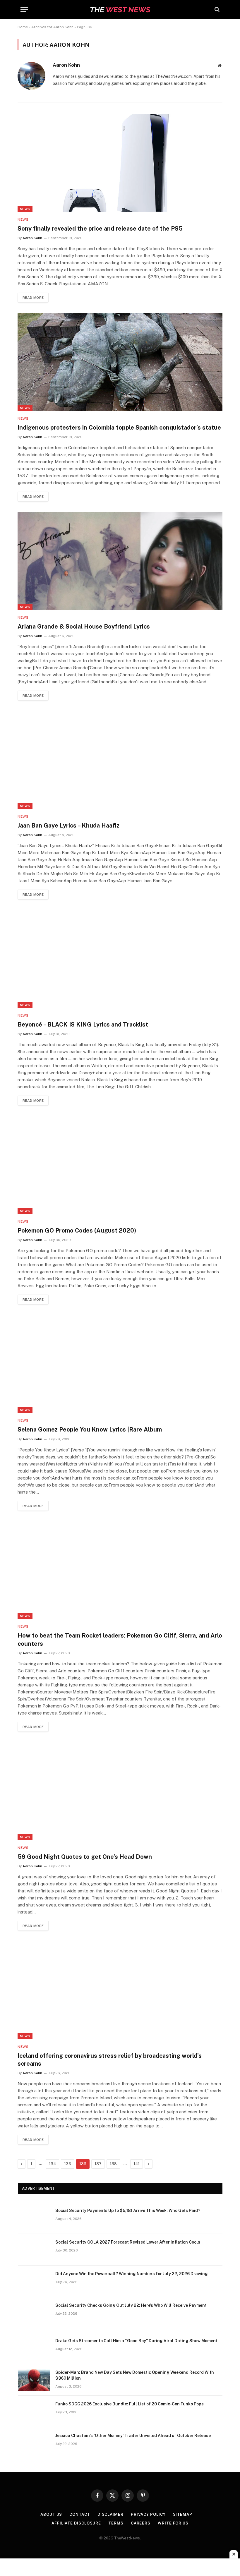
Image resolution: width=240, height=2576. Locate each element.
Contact (80, 2514)
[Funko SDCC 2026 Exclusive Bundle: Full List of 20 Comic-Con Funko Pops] (34, 2412)
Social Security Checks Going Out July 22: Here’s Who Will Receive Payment (131, 2305)
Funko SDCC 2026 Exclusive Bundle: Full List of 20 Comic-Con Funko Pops (130, 2404)
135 (68, 2164)
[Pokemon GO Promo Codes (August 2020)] (120, 1165)
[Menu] (24, 10)
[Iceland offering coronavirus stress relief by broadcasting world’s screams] (120, 1990)
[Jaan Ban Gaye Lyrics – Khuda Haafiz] (120, 760)
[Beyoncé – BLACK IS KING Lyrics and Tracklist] (120, 959)
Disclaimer (110, 2514)
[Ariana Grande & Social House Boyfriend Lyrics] (120, 561)
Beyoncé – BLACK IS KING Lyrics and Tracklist (83, 1024)
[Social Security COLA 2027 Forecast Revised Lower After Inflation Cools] (34, 2250)
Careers (141, 2523)
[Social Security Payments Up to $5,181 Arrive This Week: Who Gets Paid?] (34, 2218)
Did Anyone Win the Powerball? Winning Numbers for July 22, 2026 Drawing (132, 2274)
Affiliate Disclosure (76, 2523)
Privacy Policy (148, 2514)
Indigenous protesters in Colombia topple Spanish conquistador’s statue (119, 428)
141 (137, 2164)
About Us (51, 2514)
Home (23, 27)
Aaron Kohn (66, 65)
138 (113, 2164)
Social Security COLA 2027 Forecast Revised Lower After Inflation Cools (128, 2242)
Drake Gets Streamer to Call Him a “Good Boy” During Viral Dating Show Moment (136, 2341)
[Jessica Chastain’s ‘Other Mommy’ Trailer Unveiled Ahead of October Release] (34, 2443)
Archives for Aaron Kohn (52, 27)
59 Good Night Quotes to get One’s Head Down (85, 1857)
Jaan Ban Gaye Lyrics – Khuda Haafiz (68, 826)
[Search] (216, 10)
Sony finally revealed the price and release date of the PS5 (100, 229)
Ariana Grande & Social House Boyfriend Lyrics (84, 627)
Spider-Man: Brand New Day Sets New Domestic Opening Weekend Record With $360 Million (135, 2375)
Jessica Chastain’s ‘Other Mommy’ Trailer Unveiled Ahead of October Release (133, 2436)
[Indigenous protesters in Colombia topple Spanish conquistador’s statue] (120, 362)
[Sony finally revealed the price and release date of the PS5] (120, 163)
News (25, 209)
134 (52, 2164)
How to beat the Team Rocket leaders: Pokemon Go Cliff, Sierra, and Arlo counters (120, 1639)
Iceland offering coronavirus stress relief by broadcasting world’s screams (110, 2060)
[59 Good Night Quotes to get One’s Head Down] (120, 1791)
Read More (33, 298)
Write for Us (173, 2523)
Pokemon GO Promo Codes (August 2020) (77, 1230)
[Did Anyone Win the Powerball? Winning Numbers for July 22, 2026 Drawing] (34, 2281)
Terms (116, 2523)
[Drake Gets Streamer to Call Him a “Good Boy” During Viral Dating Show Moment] (34, 2348)
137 (98, 2164)
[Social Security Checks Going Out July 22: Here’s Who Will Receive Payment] (34, 2313)
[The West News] (120, 10)
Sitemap (183, 2514)
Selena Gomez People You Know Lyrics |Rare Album (90, 1429)
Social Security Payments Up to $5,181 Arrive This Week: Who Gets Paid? (128, 2211)
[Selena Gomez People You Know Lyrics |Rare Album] (120, 1364)
